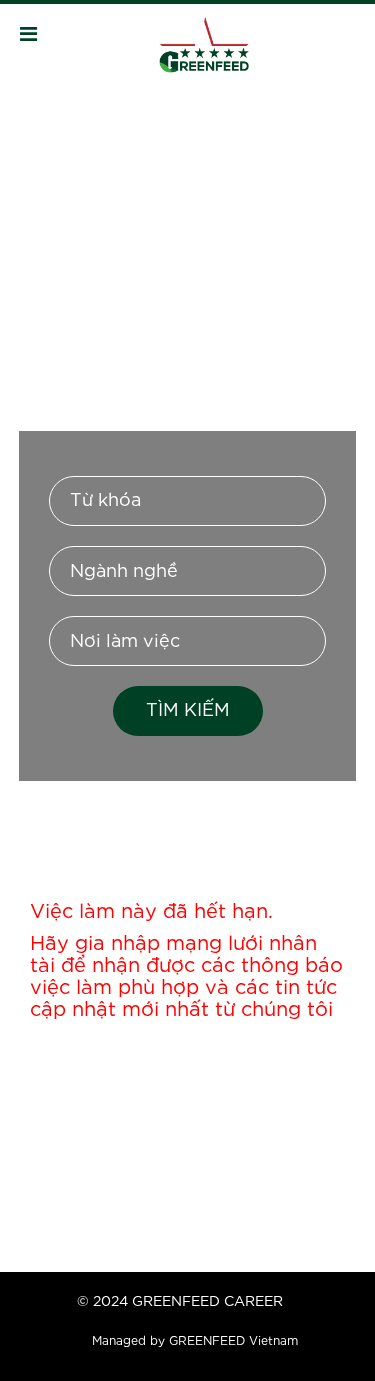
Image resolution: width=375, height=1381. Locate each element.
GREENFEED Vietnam (233, 1341)
